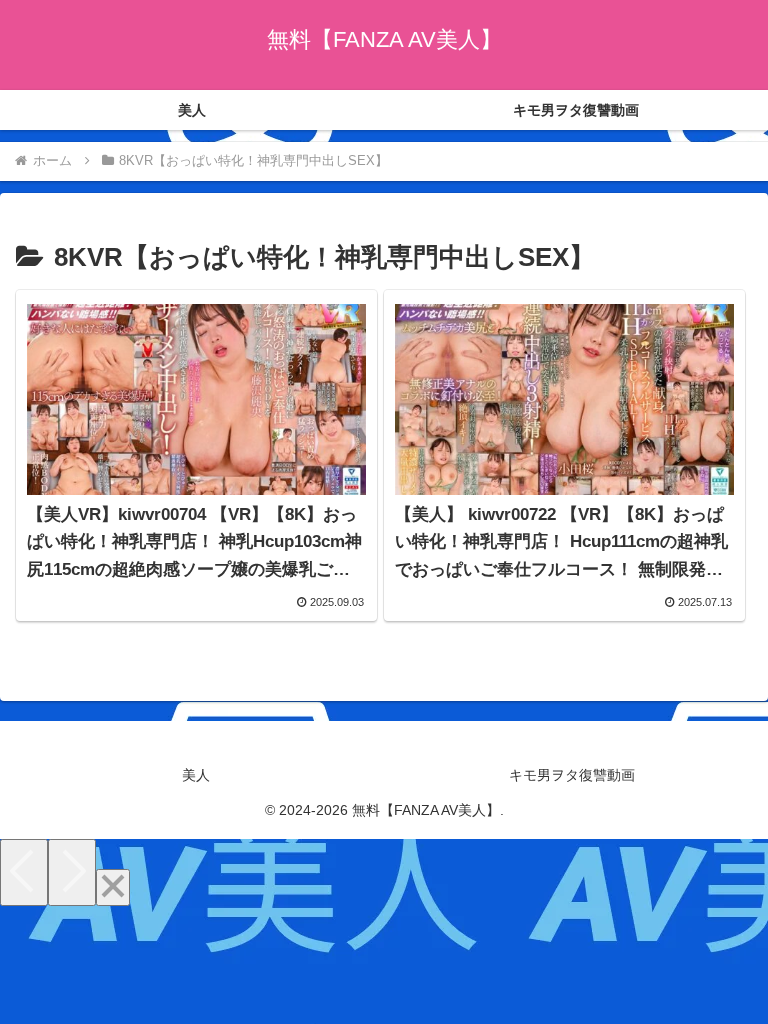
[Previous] (24, 872)
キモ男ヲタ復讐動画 (572, 775)
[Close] (113, 887)
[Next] (72, 872)
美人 (196, 775)
